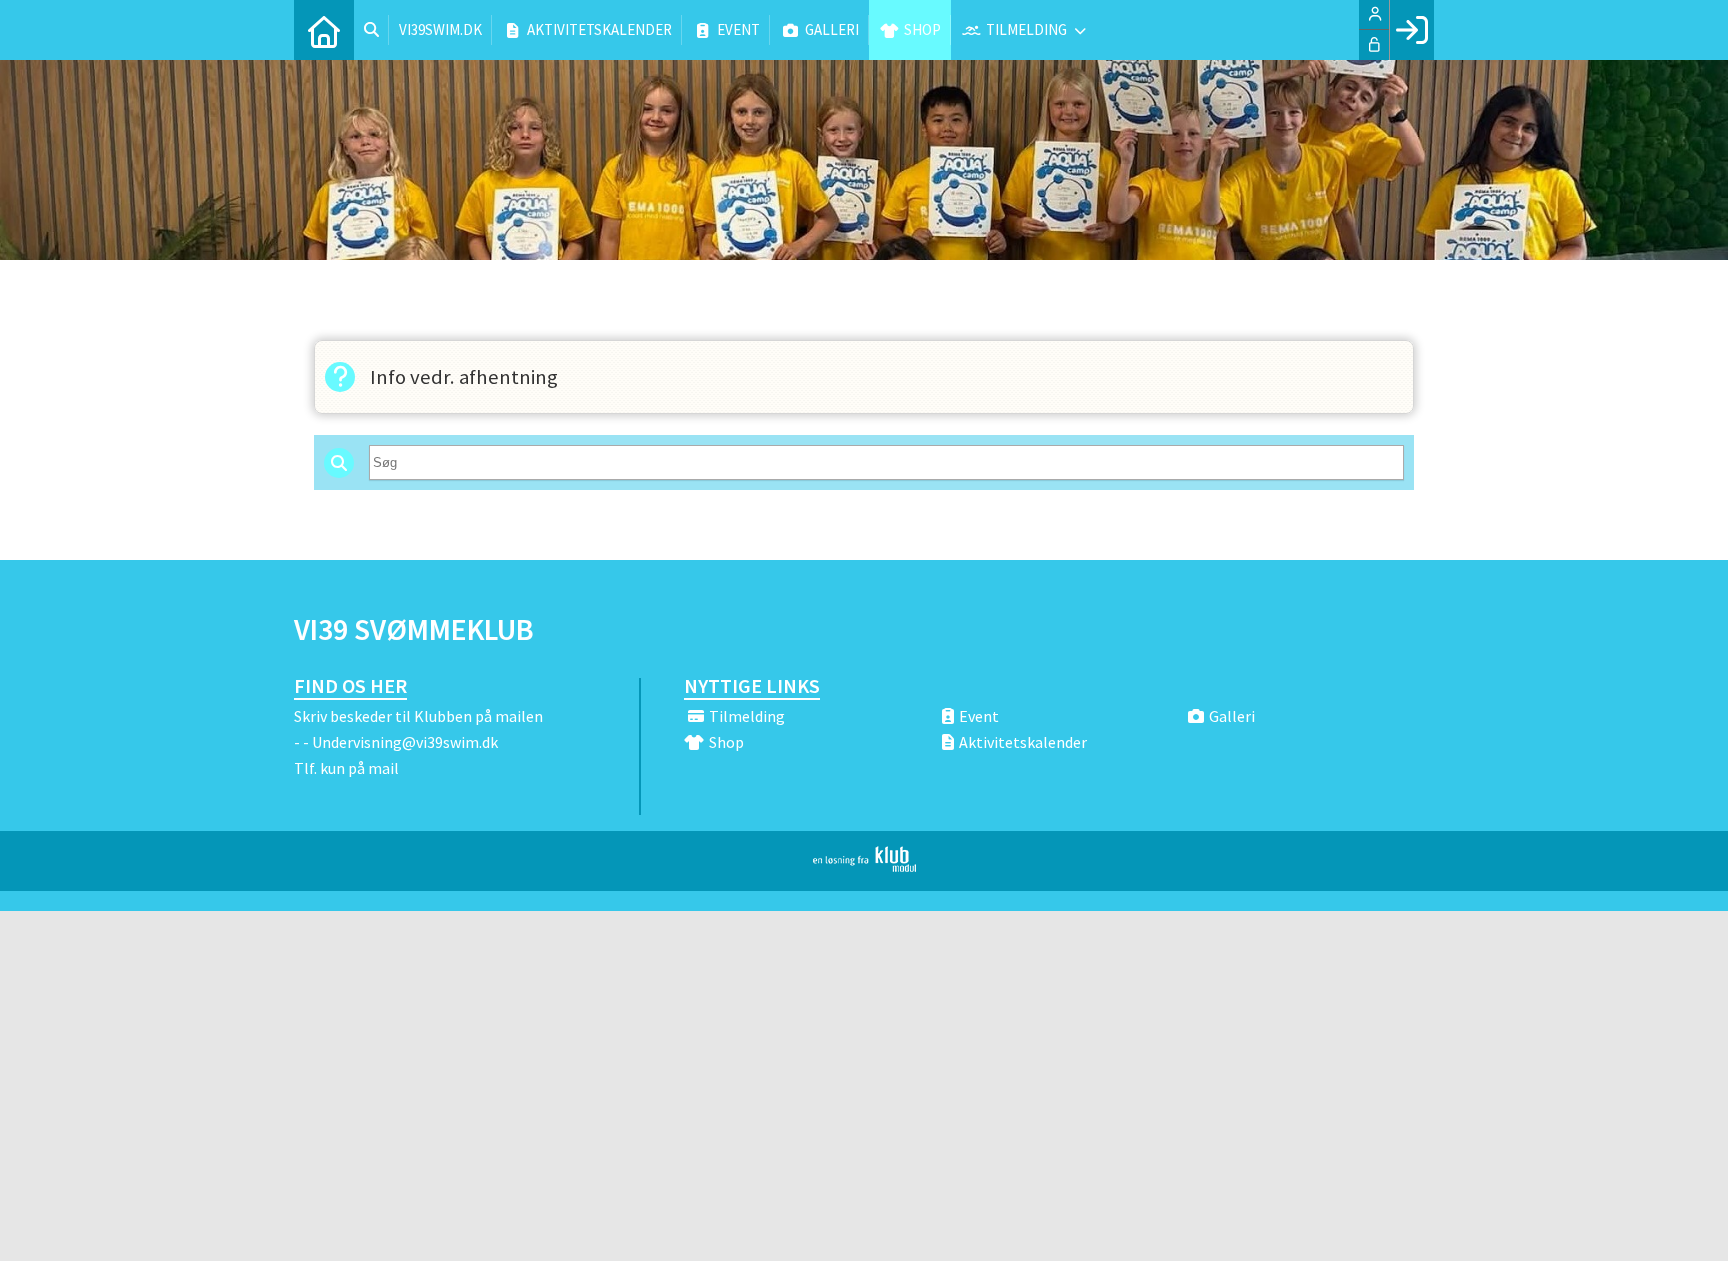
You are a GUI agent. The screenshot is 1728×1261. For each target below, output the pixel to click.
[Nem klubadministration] (864, 866)
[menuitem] (324, 30)
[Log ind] (1411, 30)
